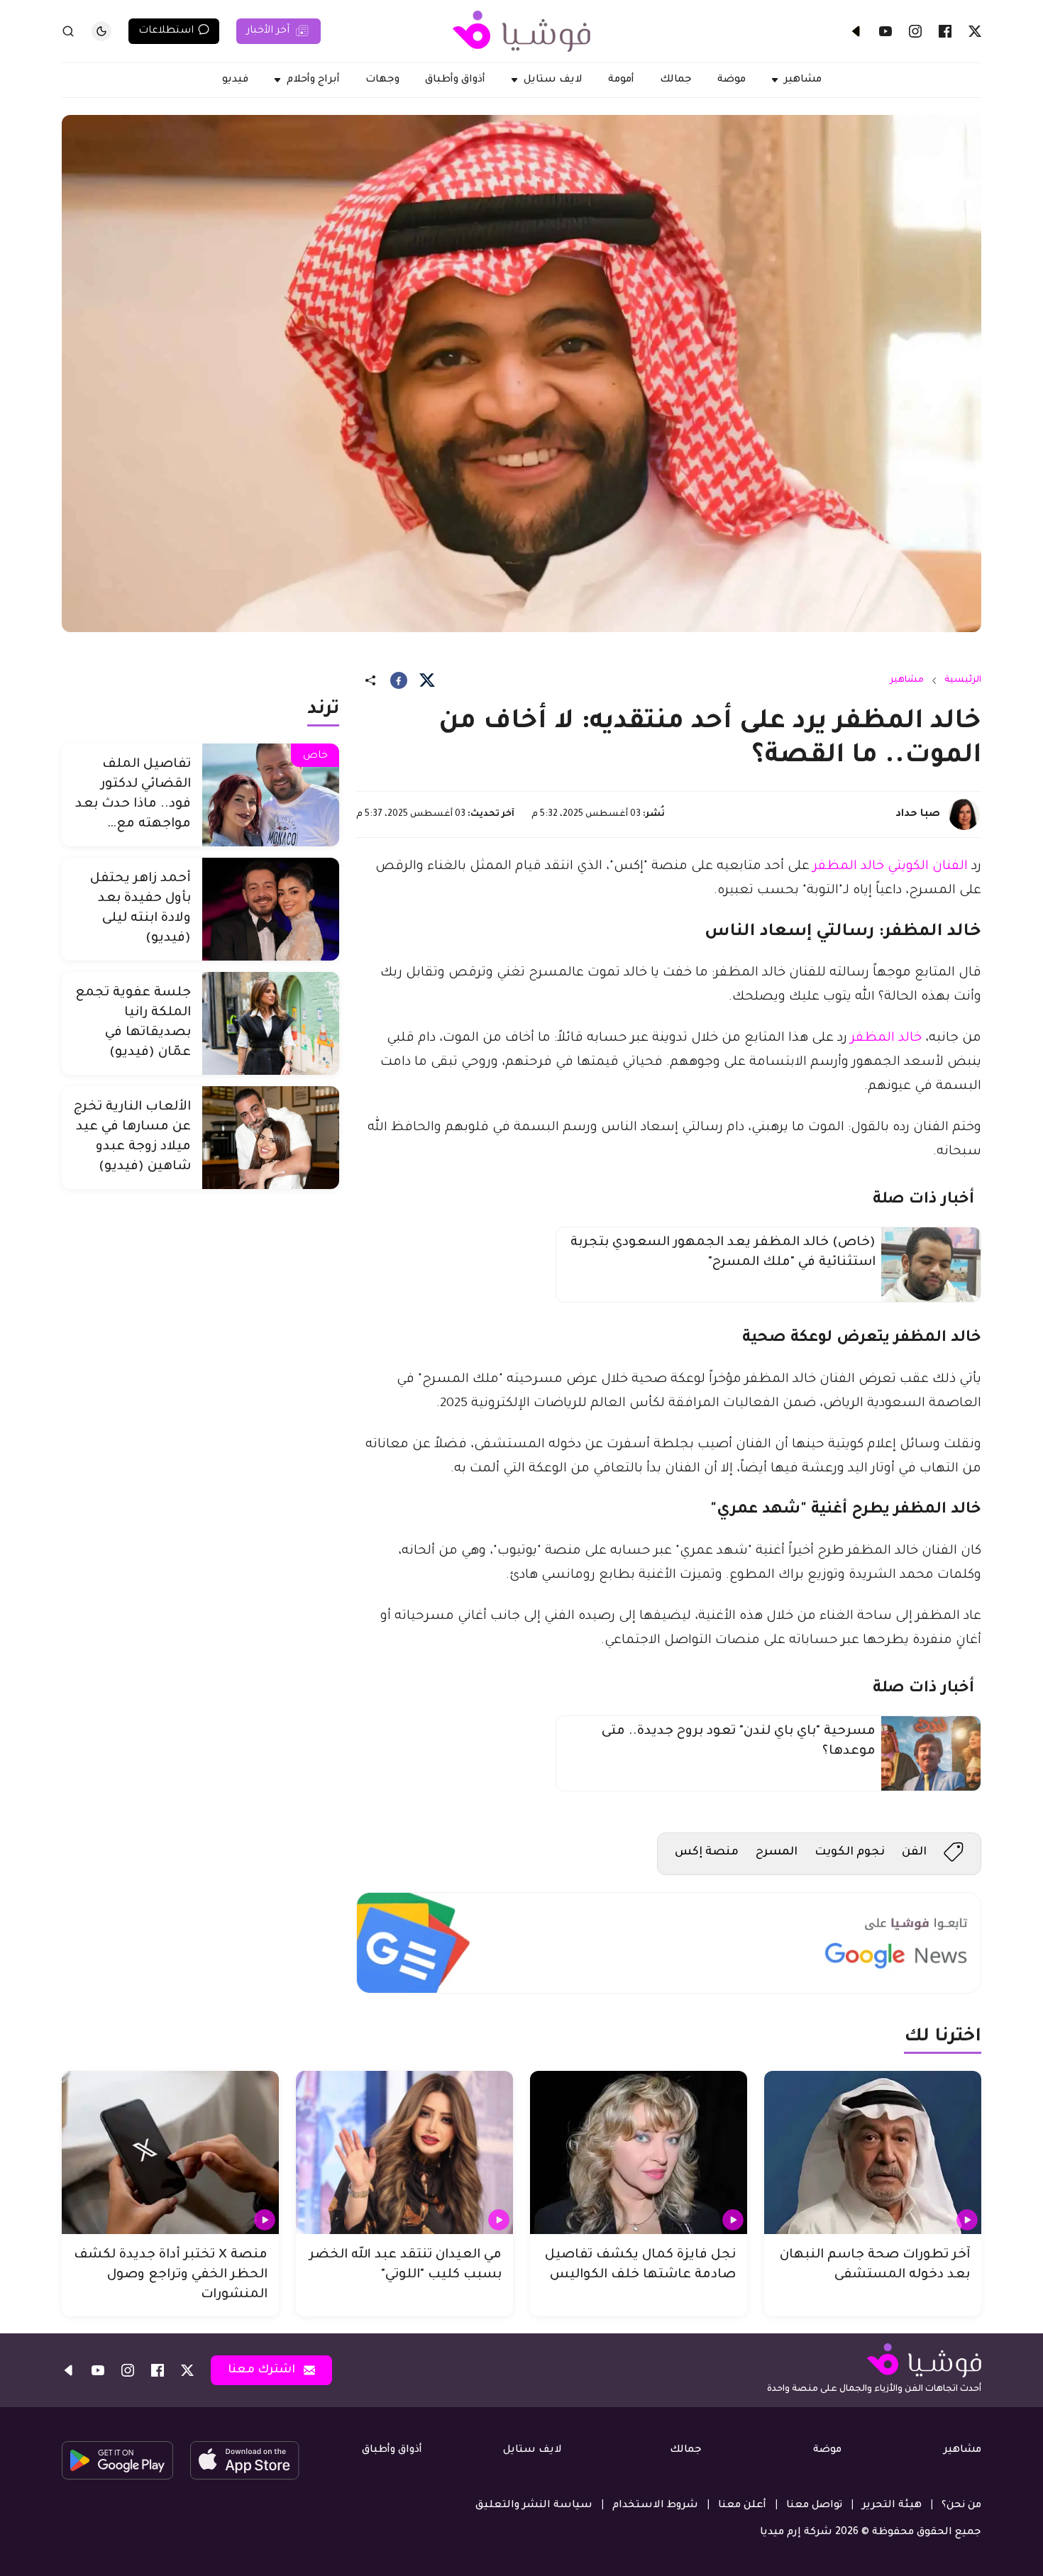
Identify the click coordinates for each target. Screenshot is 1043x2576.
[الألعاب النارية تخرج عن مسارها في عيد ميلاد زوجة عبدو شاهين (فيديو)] (271, 1138)
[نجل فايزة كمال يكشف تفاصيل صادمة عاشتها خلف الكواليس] (639, 2152)
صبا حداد (918, 814)
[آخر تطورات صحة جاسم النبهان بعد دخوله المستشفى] (873, 2152)
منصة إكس (707, 1852)
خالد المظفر (886, 1039)
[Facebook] (945, 31)
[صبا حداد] (964, 814)
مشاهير (907, 680)
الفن (914, 1852)
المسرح (777, 1852)
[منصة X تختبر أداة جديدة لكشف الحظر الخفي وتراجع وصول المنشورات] (170, 2152)
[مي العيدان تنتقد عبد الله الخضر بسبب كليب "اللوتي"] (404, 2152)
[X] (975, 31)
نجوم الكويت (850, 1852)
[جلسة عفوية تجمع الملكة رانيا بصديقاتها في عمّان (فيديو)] (271, 1023)
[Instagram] (915, 31)
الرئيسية (963, 680)
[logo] (521, 31)
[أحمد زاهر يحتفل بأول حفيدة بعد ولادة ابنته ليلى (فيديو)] (271, 909)
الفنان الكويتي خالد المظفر (890, 867)
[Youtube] (885, 31)
